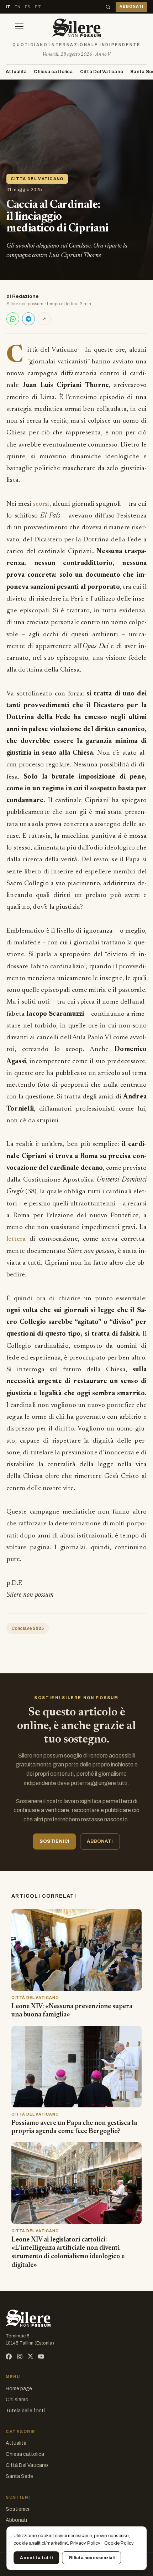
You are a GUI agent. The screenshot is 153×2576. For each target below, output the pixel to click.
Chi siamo (17, 2400)
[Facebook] (9, 2356)
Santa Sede (19, 2476)
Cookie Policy (119, 2543)
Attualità (16, 72)
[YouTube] (41, 2356)
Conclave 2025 (28, 1628)
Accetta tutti (36, 2558)
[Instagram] (20, 2356)
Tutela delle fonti (25, 2411)
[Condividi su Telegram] (28, 319)
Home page (19, 2389)
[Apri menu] (19, 28)
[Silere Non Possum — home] (76, 28)
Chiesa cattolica (53, 72)
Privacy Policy (85, 2543)
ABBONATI (131, 7)
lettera (16, 1239)
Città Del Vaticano (102, 72)
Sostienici (17, 2509)
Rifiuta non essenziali (92, 2558)
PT (38, 7)
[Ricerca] (108, 7)
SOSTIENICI (54, 1841)
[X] (30, 2356)
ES (28, 7)
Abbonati (16, 2520)
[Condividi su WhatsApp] (13, 319)
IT (8, 7)
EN (17, 7)
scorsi (41, 504)
